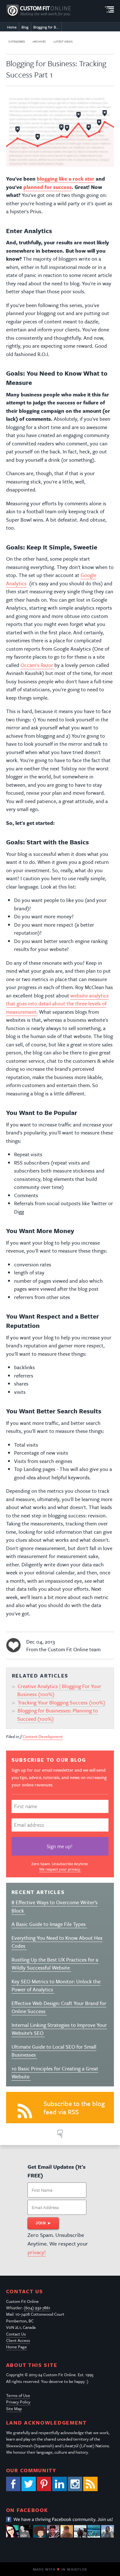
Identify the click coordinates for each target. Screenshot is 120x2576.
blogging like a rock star (66, 179)
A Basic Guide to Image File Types (49, 1924)
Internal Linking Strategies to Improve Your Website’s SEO (59, 2029)
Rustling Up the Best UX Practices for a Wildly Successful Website (55, 1964)
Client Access (18, 2340)
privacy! (37, 2252)
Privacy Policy (18, 2402)
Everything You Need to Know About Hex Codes (57, 1942)
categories (17, 41)
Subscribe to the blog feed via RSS (74, 2108)
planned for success (48, 187)
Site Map (14, 2409)
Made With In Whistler (60, 2569)
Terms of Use (18, 2395)
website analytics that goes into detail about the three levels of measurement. (57, 1004)
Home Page (16, 2347)
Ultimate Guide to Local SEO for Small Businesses (54, 2051)
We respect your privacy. (60, 1869)
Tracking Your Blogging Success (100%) (61, 1702)
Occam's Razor (37, 665)
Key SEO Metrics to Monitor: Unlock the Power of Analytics (56, 1986)
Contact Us (16, 2334)
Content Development (43, 1736)
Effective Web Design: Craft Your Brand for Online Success (59, 2007)
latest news (63, 41)
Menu (109, 10)
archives (39, 41)
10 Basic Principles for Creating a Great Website (55, 2073)
